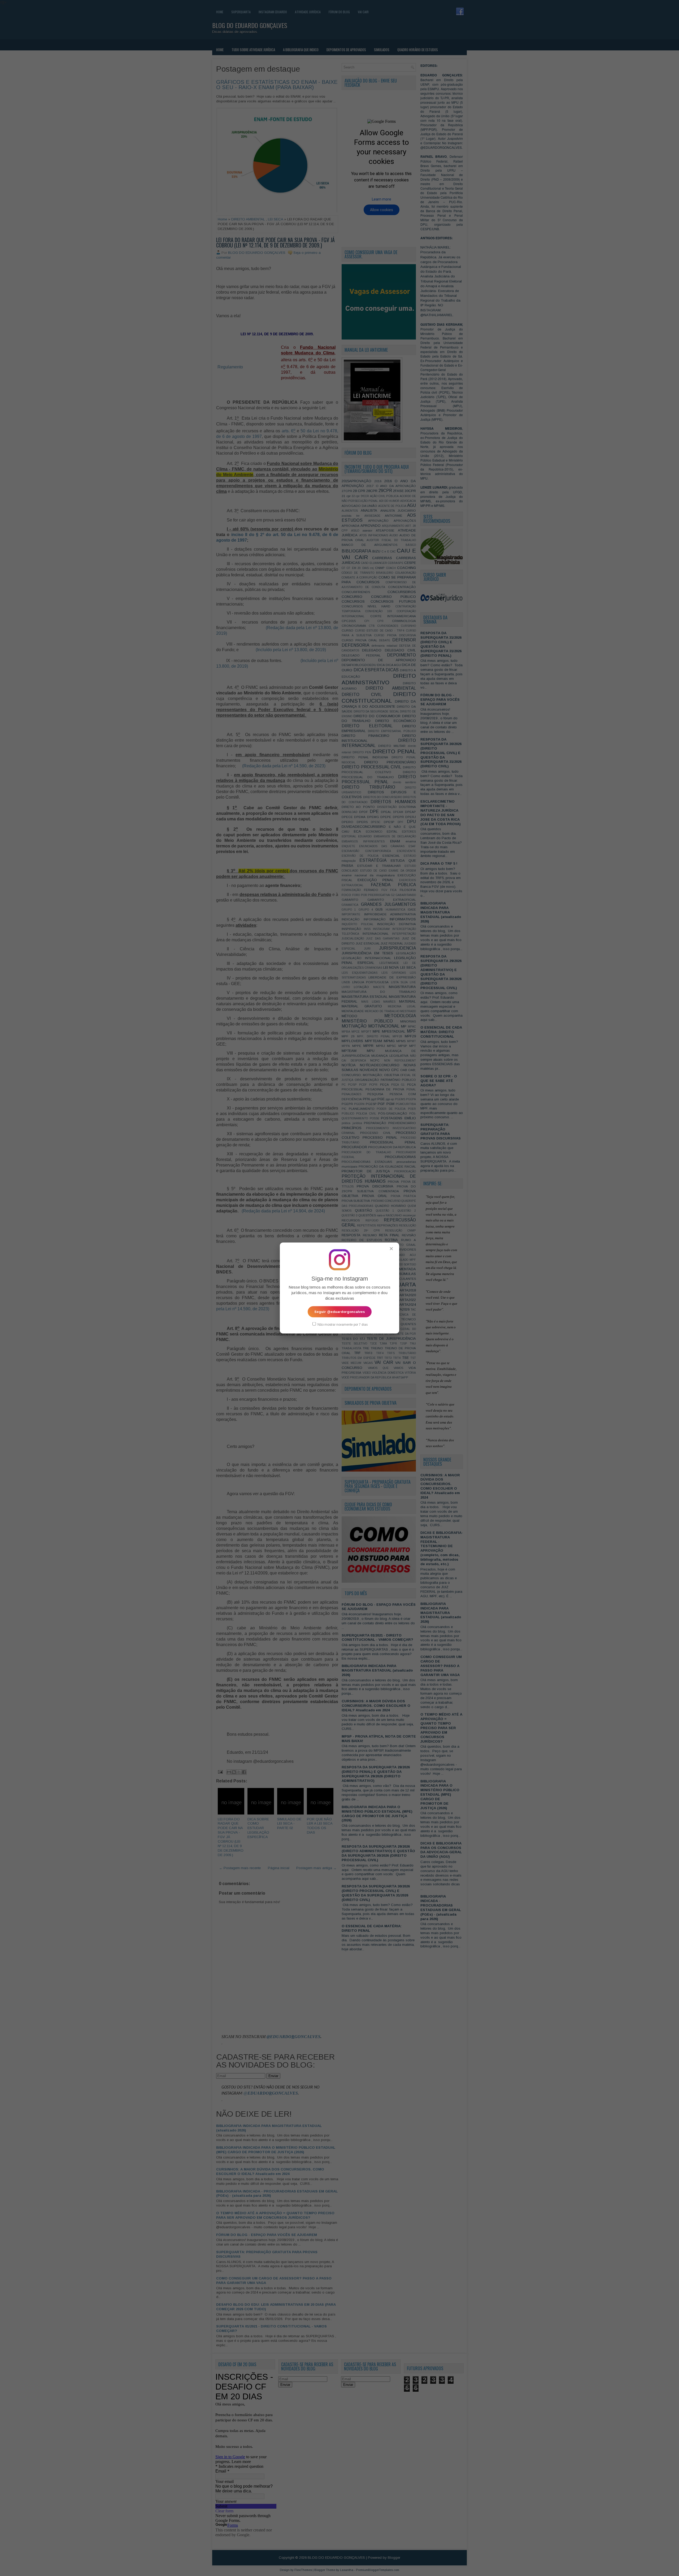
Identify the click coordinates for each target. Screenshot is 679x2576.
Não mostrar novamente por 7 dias (342, 1325)
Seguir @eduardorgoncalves (340, 1312)
